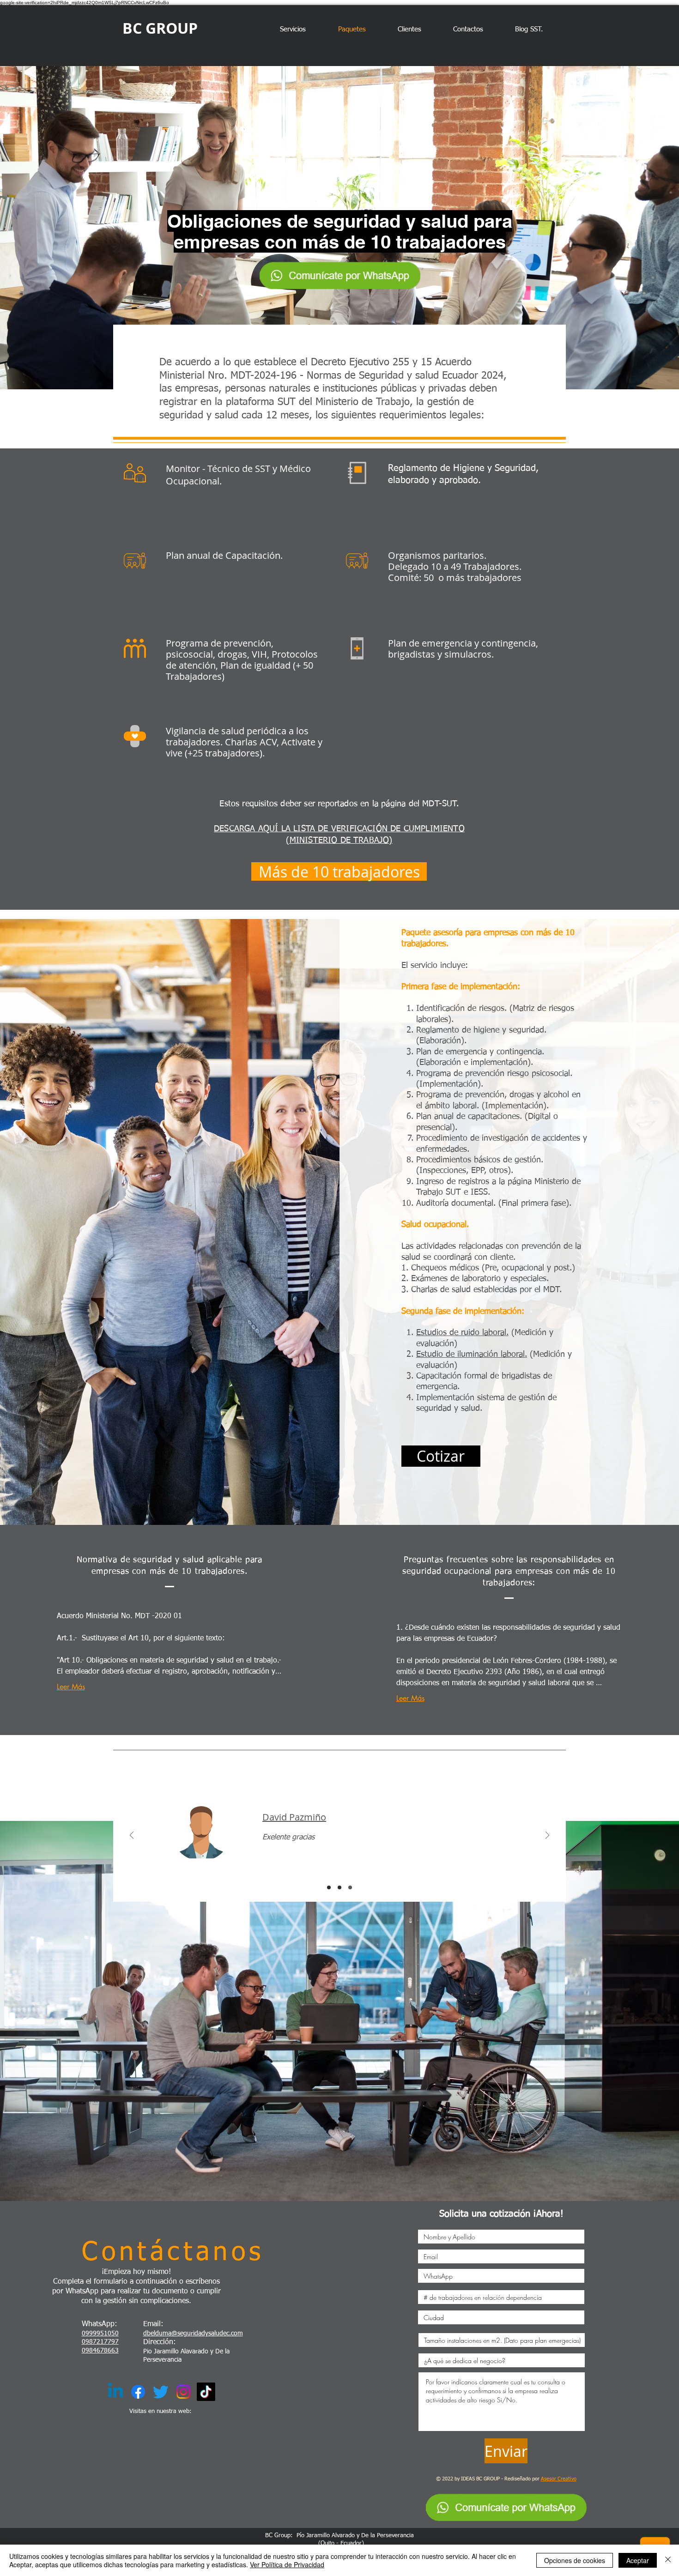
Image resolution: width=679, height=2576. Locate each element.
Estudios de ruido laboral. (462, 1333)
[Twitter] (161, 2392)
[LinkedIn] (115, 2392)
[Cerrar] (668, 2560)
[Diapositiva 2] (339, 1887)
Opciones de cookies (575, 2560)
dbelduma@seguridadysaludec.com (193, 2334)
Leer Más (71, 1687)
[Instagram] (183, 2392)
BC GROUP (160, 28)
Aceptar (638, 2560)
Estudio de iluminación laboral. (472, 1355)
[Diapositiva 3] (350, 1887)
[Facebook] (138, 2392)
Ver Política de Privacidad (287, 2564)
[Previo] (132, 1836)
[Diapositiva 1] (329, 1887)
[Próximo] (547, 1836)
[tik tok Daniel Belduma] (206, 2392)
